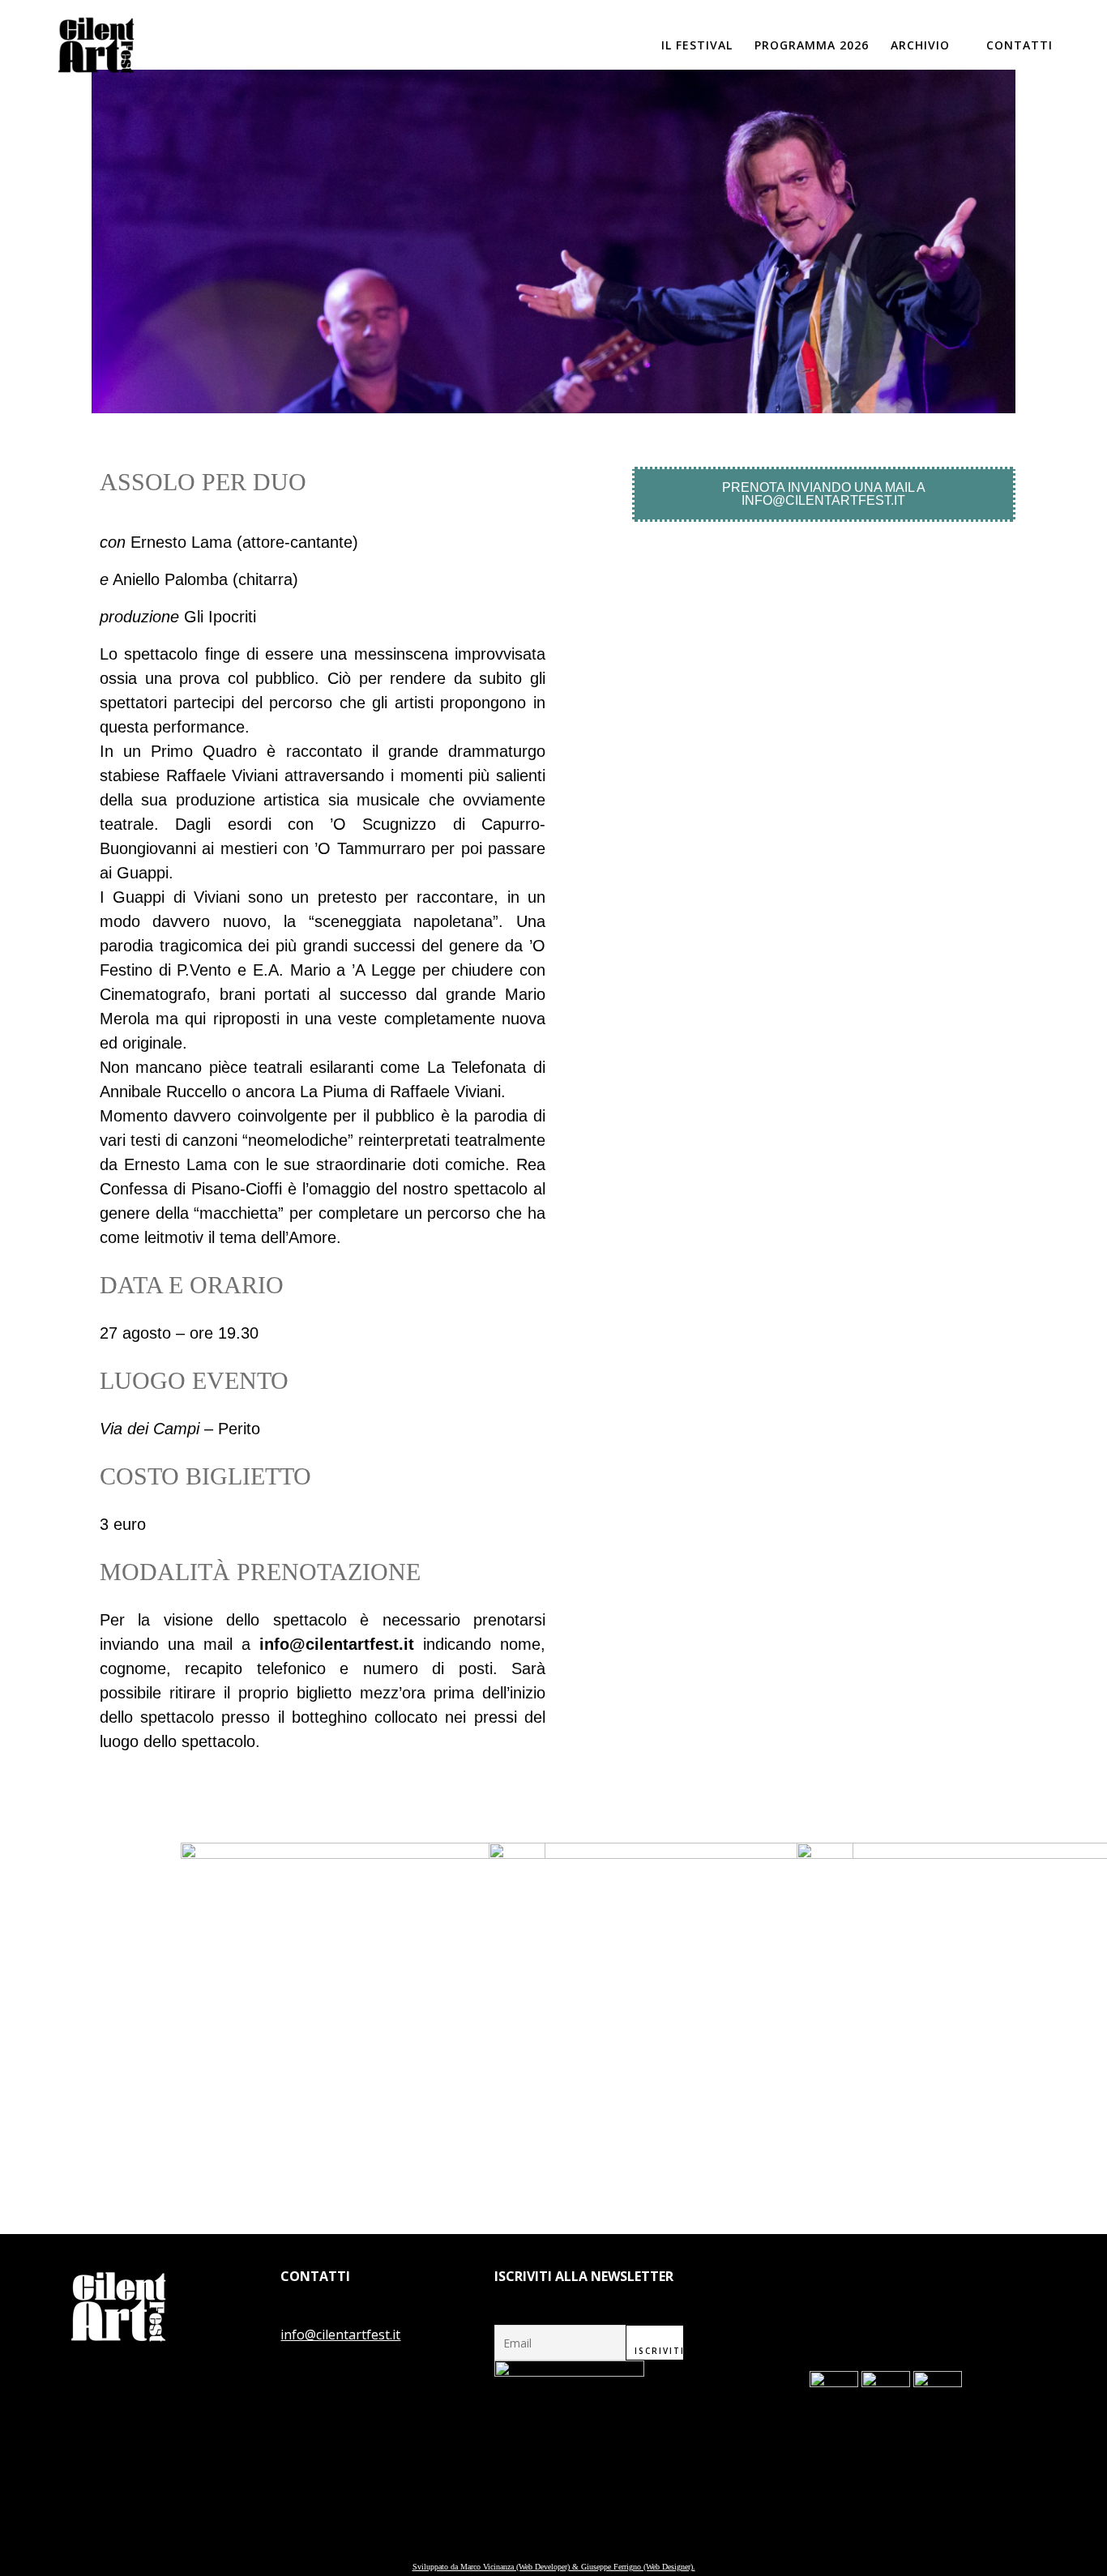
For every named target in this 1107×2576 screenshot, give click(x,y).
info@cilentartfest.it (340, 2335)
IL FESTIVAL (697, 45)
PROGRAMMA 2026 (812, 45)
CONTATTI (1019, 45)
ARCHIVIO (920, 45)
